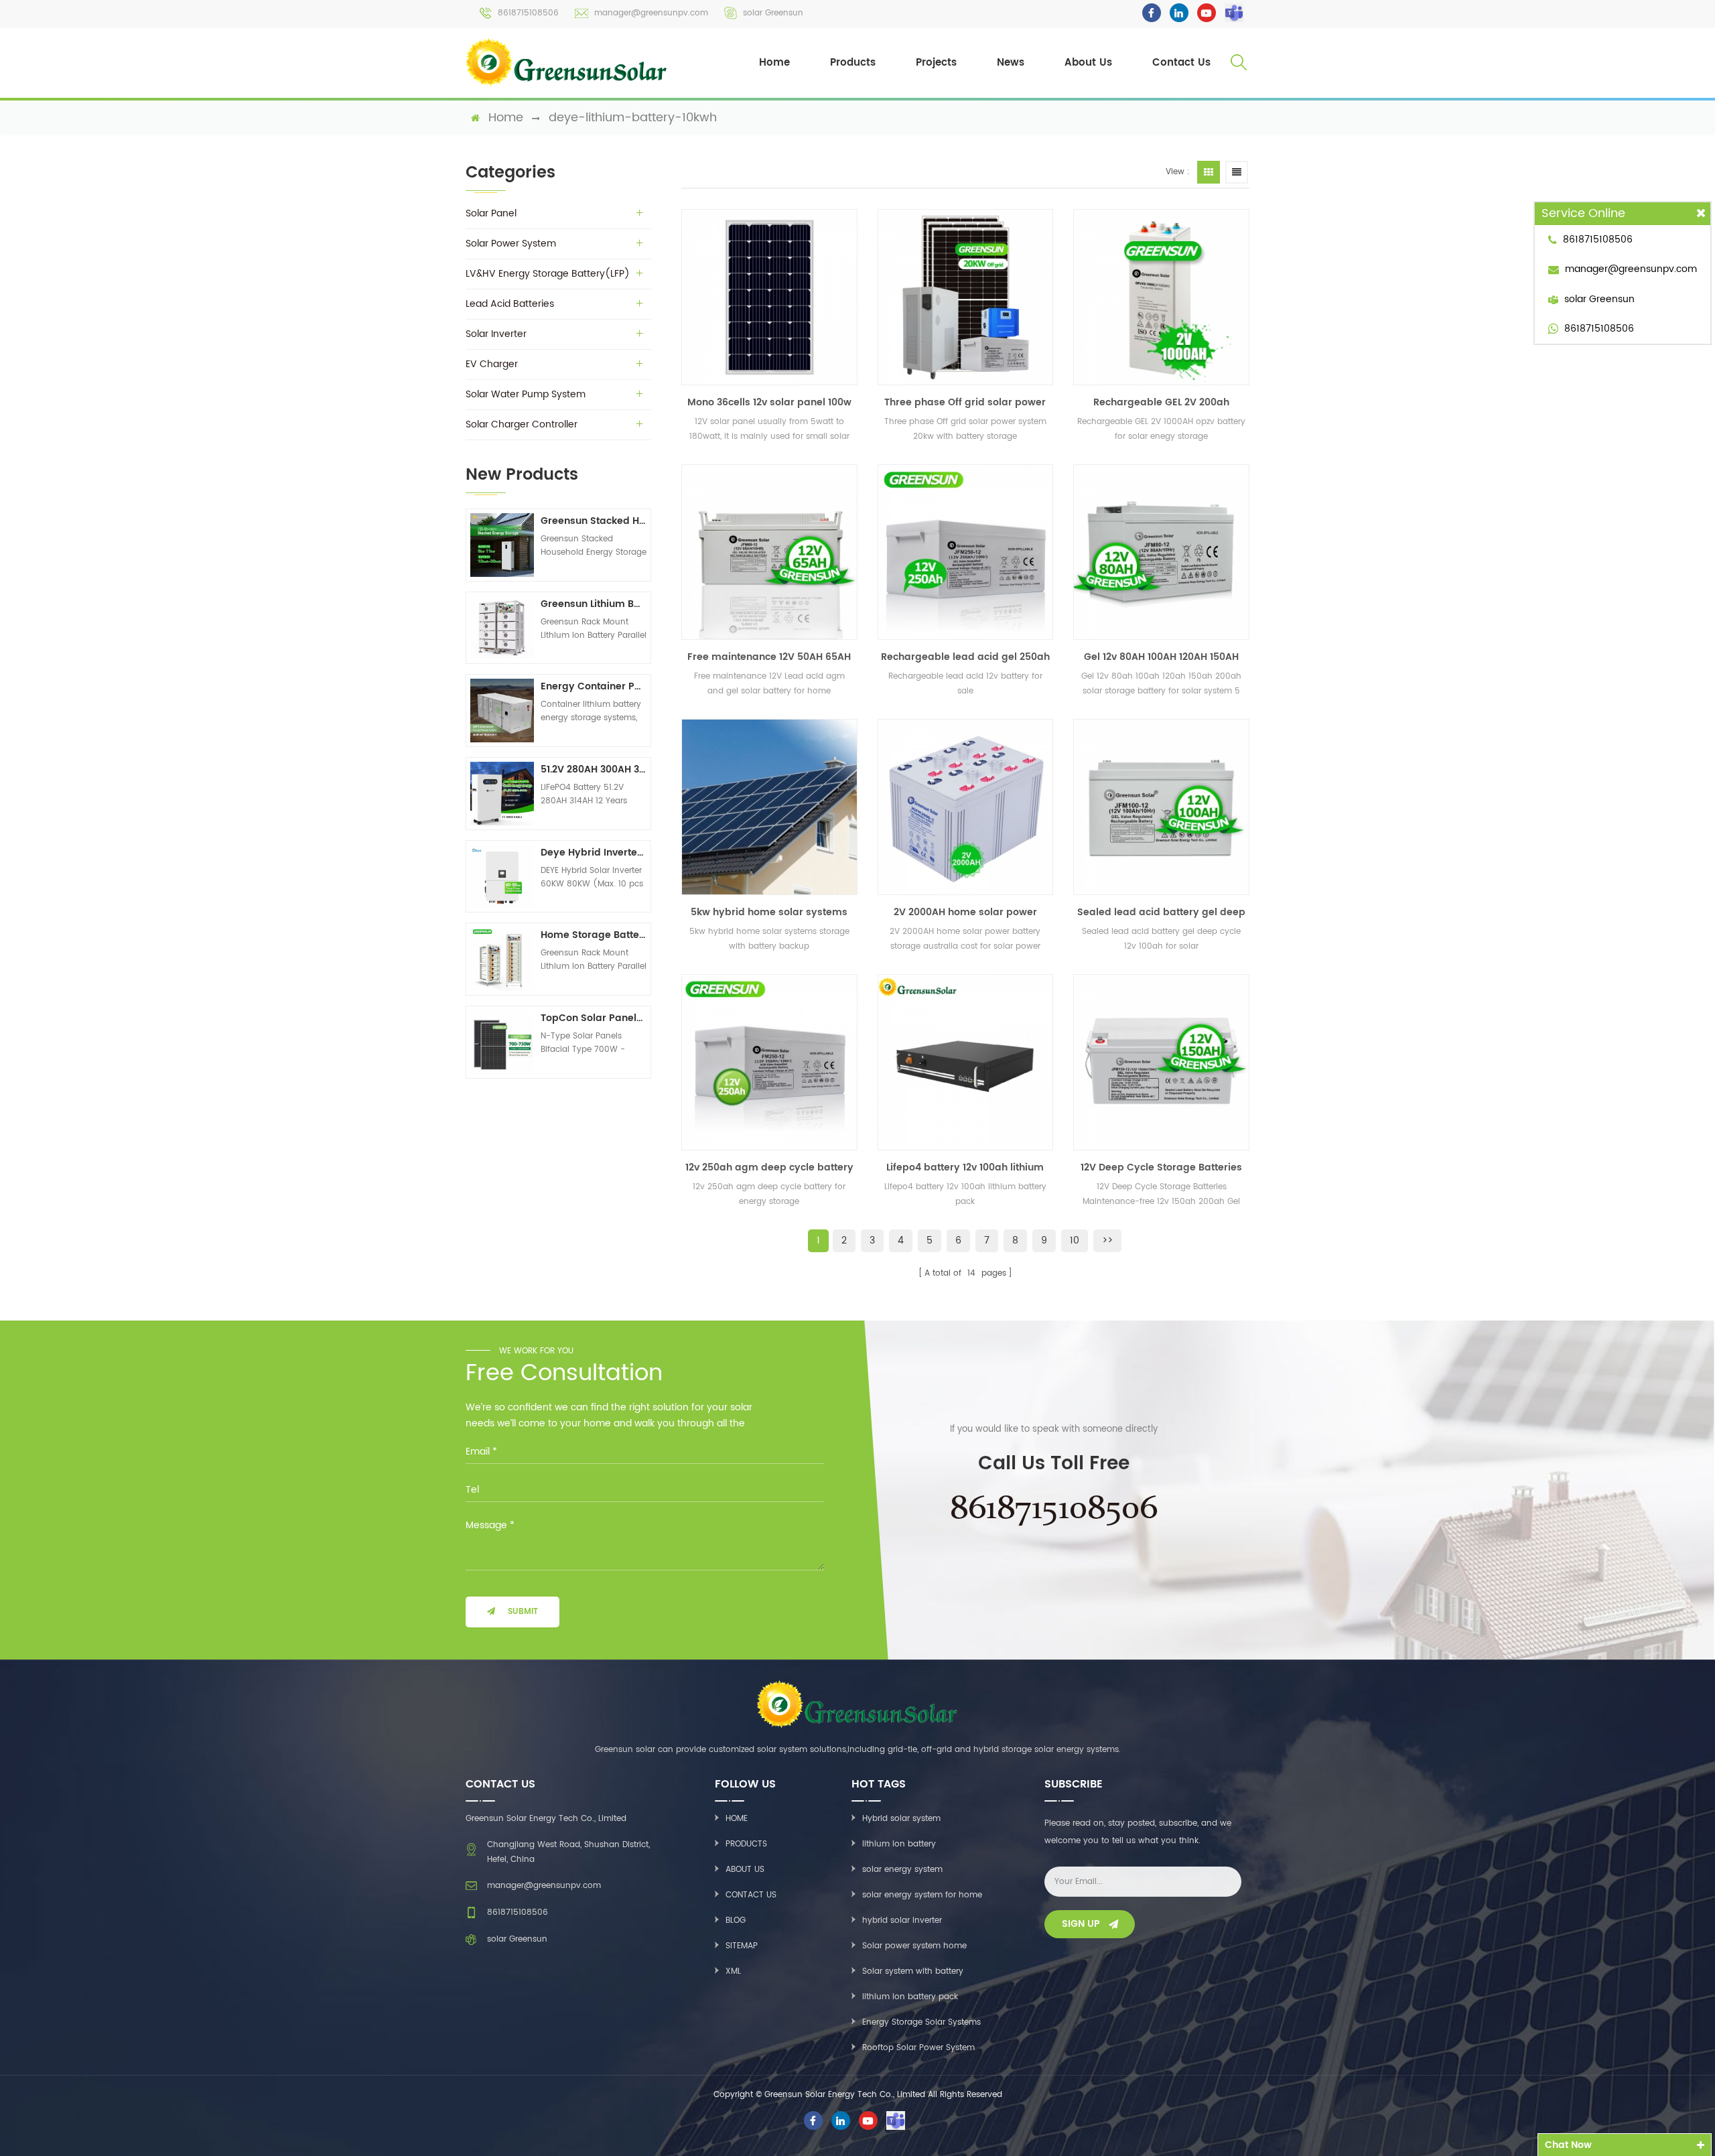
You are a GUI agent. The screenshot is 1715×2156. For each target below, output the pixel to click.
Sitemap (742, 1946)
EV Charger (492, 364)
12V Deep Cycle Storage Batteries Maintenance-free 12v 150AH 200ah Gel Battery (1161, 1168)
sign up (1081, 1924)
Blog (736, 1921)
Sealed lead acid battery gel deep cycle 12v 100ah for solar (1161, 913)
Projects (936, 63)
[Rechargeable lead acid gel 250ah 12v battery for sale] (966, 552)
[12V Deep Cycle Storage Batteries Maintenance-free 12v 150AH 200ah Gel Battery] (1161, 1062)
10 (1075, 1240)
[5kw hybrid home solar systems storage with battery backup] (769, 807)
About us (745, 1870)
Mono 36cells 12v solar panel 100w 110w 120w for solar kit (769, 403)
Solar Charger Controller (522, 424)
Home (774, 63)
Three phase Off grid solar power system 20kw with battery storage (965, 403)
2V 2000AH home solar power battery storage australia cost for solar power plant (965, 913)
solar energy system (902, 1870)
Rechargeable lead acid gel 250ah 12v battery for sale (965, 657)
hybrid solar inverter (902, 1921)
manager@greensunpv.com (651, 13)
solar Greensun (773, 13)
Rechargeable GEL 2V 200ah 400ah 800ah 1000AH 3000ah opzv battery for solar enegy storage (1162, 403)
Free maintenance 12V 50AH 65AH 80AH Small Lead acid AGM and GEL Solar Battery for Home (769, 657)
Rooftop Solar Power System (918, 2048)
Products (853, 63)
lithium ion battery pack (910, 1997)
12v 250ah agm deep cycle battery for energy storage (769, 1168)
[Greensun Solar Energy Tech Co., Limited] (567, 62)
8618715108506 (528, 13)
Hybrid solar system (901, 1819)
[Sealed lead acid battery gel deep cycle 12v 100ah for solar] (1161, 807)
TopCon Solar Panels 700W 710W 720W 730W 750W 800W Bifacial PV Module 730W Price (594, 1018)
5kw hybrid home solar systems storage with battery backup (769, 913)
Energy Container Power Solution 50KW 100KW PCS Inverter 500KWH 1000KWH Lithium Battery (594, 686)
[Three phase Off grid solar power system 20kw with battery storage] (966, 297)
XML (733, 1971)
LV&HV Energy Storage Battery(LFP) (548, 274)
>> (1107, 1240)
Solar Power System (511, 244)
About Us (1088, 63)
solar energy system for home (922, 1895)
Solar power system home (914, 1946)
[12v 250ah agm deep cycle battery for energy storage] (769, 1062)
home (506, 118)
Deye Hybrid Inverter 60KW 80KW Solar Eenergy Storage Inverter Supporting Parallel (594, 853)
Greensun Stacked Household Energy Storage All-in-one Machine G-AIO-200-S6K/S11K (594, 521)
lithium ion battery (899, 1844)
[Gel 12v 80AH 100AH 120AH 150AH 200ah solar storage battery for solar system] (1161, 552)
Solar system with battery (913, 1971)
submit (523, 1612)
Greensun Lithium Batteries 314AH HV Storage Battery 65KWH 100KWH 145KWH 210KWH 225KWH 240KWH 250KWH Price (594, 604)
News (1011, 63)
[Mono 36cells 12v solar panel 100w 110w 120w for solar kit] (769, 297)
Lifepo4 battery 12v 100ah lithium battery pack (965, 1168)
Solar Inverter (496, 334)
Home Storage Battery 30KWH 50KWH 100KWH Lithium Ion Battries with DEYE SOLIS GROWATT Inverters (594, 935)
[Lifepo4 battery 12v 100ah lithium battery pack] (966, 1062)
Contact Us (1181, 63)
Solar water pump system (526, 394)
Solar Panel (491, 213)
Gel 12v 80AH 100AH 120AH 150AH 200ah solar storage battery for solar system (1161, 657)
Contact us (751, 1895)
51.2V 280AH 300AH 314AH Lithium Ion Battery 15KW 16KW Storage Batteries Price (594, 769)
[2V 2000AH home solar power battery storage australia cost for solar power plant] (966, 807)
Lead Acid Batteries (510, 304)
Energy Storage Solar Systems (921, 2022)
